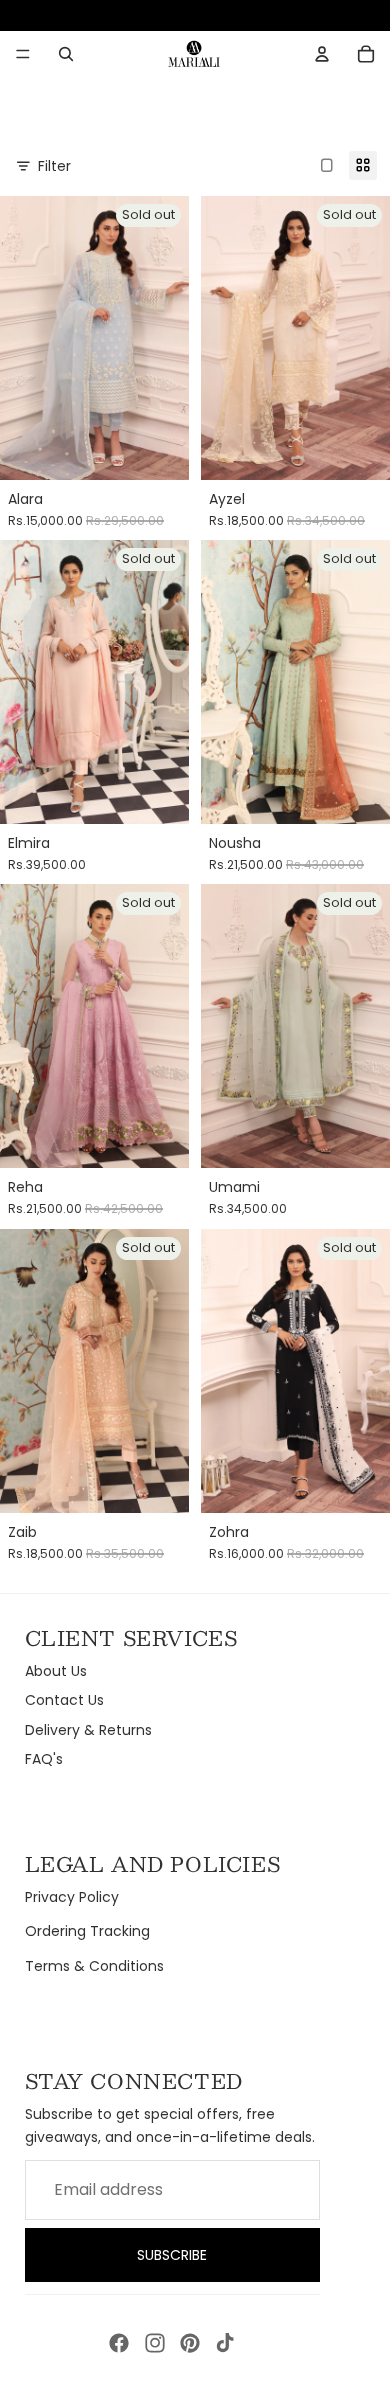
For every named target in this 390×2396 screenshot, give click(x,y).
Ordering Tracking (87, 1931)
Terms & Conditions (94, 1966)
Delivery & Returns (88, 1730)
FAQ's (44, 1759)
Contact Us (64, 1700)
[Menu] (23, 54)
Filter (54, 166)
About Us (56, 1671)
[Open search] (66, 54)
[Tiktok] (225, 2343)
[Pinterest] (190, 2343)
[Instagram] (155, 2343)
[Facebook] (119, 2343)
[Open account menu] (322, 54)
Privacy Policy (72, 1897)
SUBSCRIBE (172, 2255)
